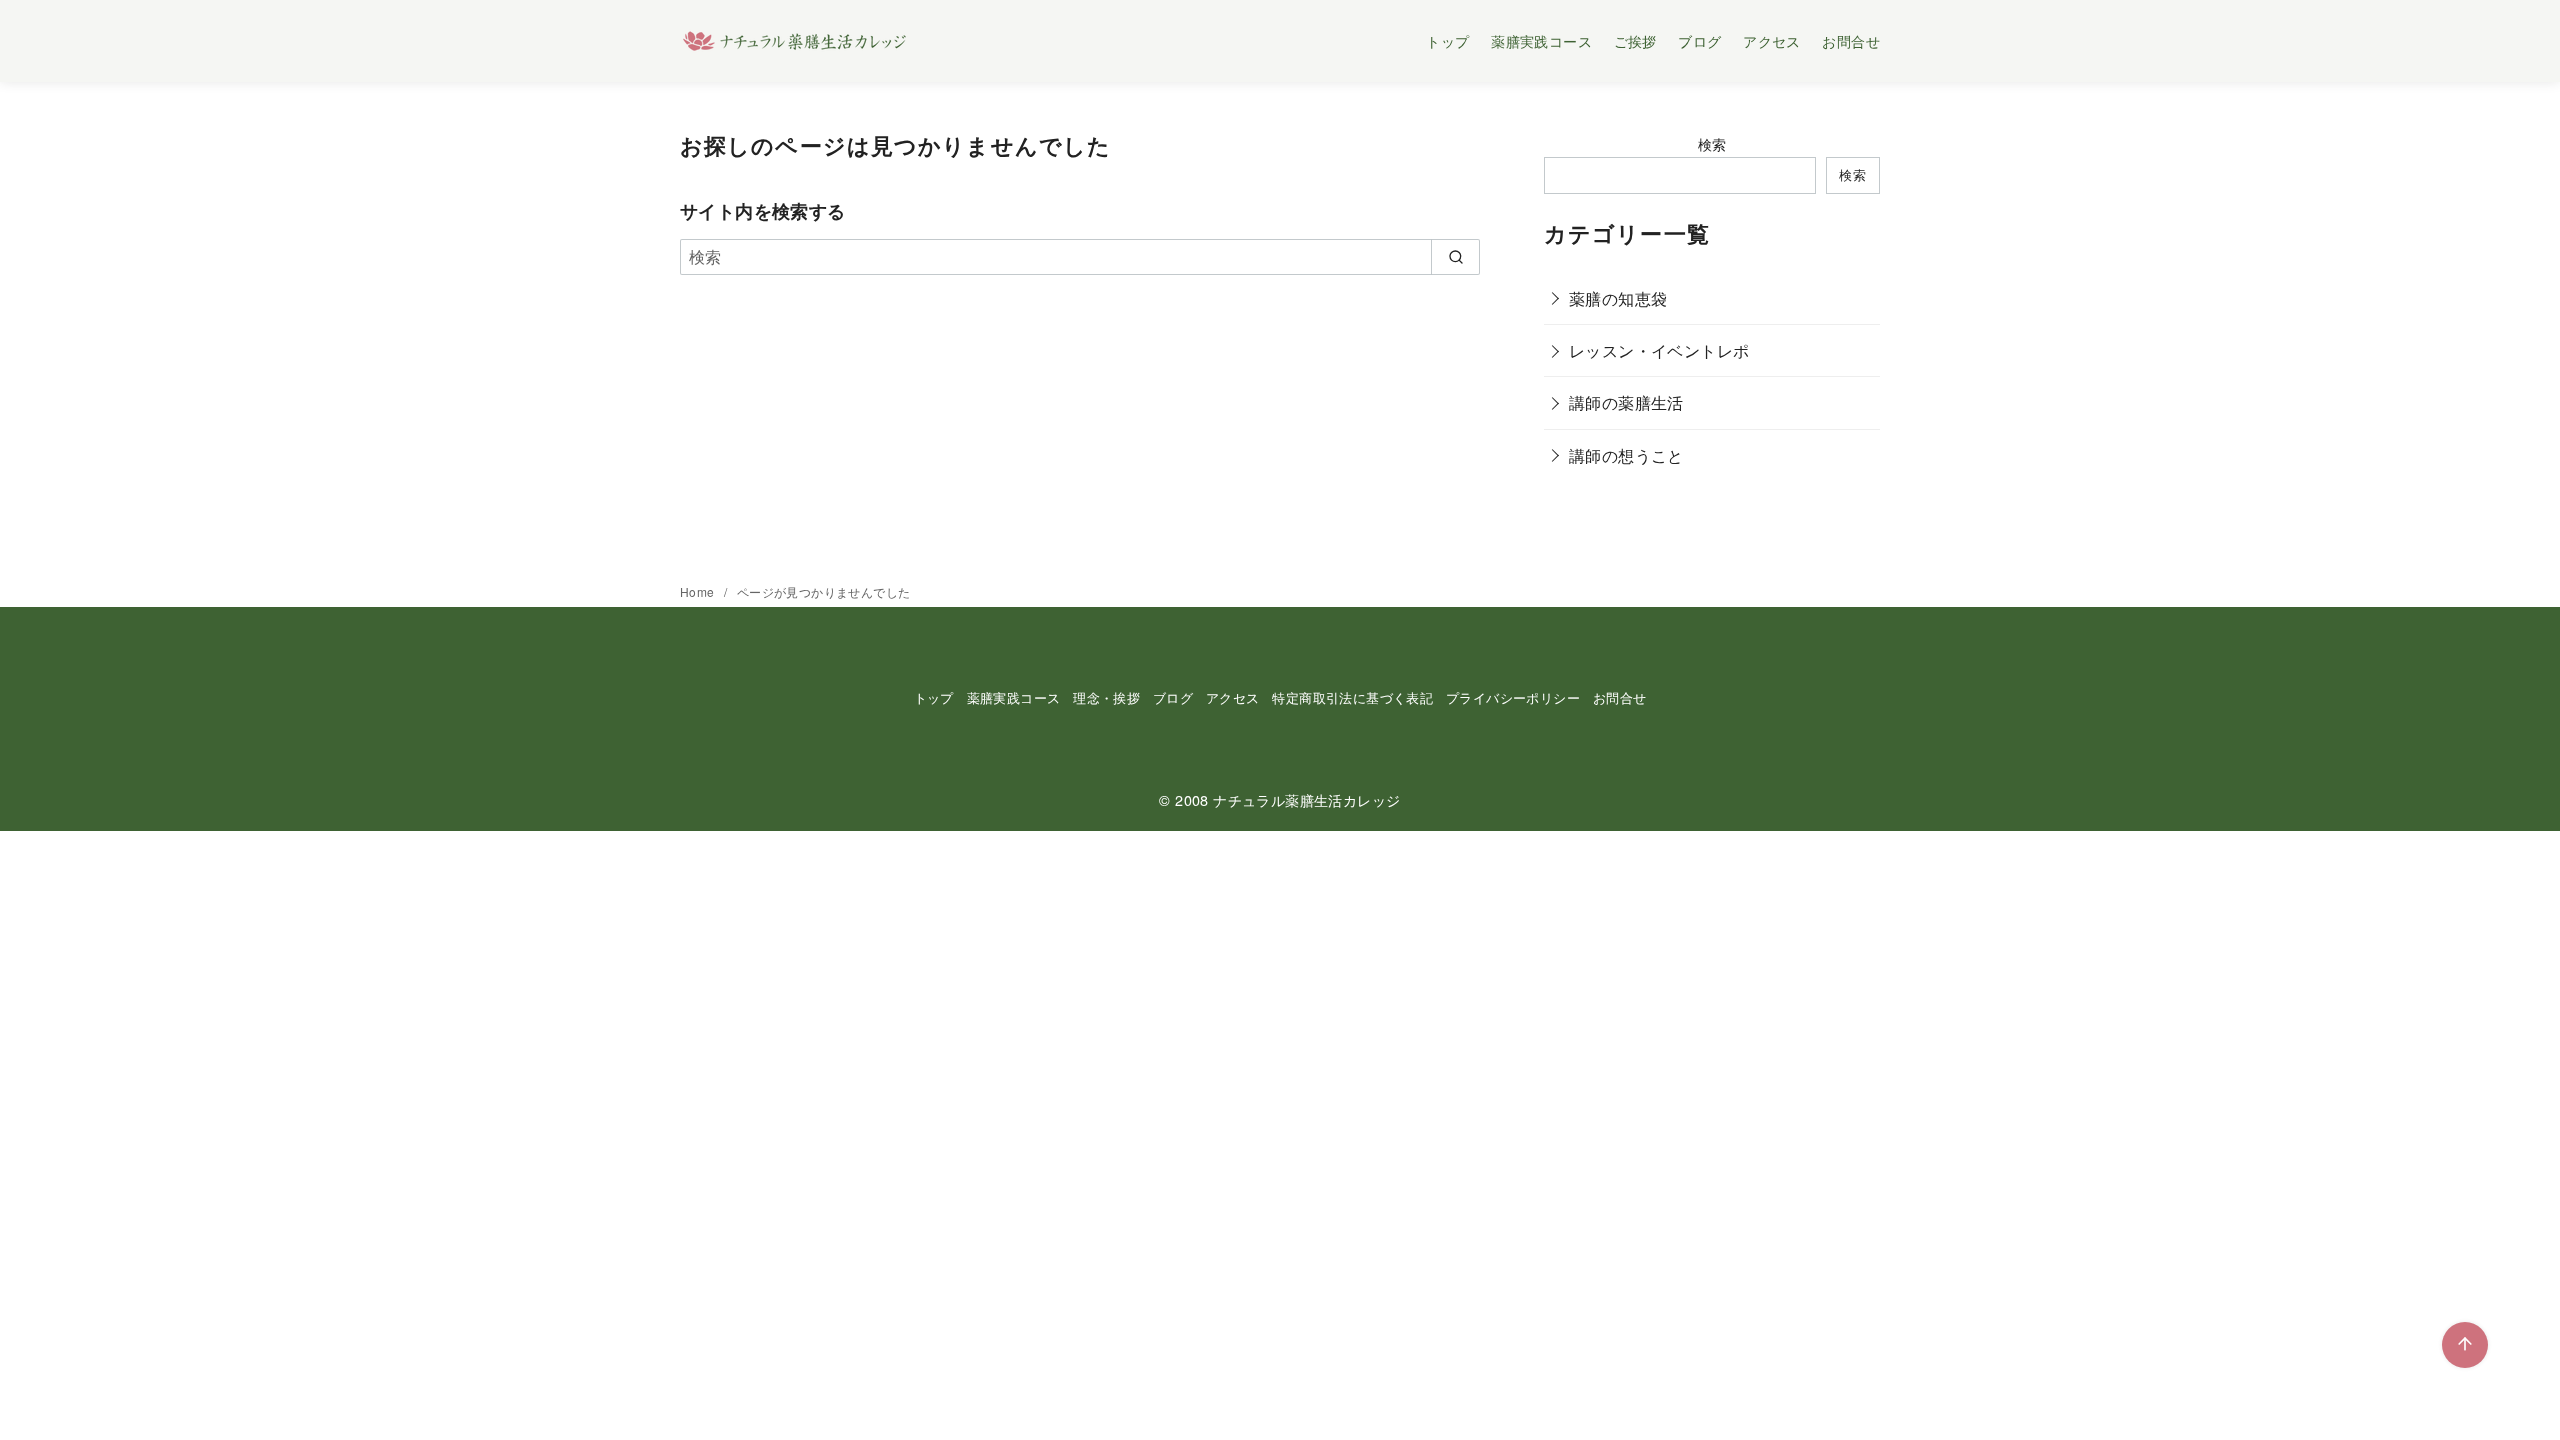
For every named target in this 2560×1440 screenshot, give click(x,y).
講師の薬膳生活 (1626, 402)
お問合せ (1851, 40)
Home (699, 591)
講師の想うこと (1626, 455)
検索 (1712, 143)
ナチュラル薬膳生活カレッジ (1306, 799)
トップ (1447, 40)
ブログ (1699, 40)
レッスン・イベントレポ (1659, 350)
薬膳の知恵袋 (1618, 298)
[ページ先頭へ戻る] (2465, 1345)
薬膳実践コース (1541, 40)
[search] (1455, 257)
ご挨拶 (1635, 40)
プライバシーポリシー (1513, 697)
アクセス (1772, 40)
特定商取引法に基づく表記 (1352, 697)
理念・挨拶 (1106, 697)
